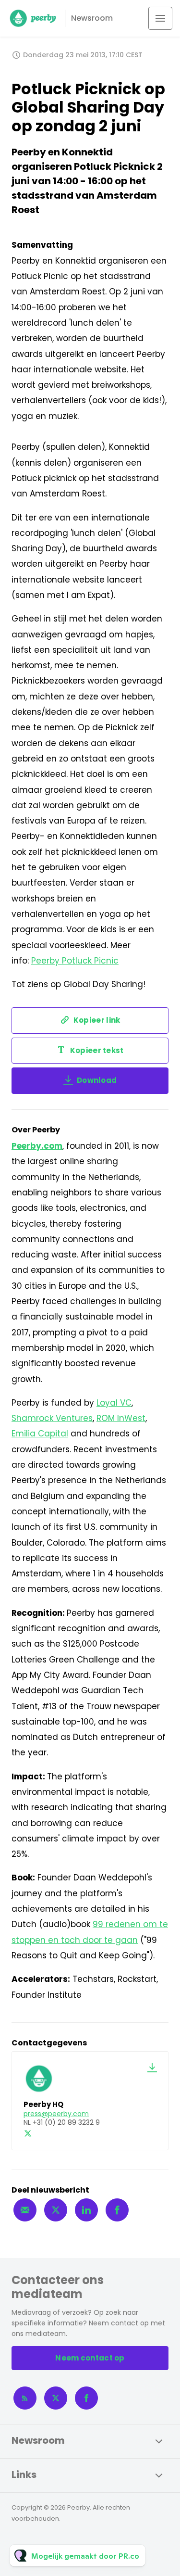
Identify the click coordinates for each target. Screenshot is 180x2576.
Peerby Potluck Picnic (75, 961)
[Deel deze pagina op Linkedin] (86, 2210)
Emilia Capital (40, 1434)
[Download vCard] (152, 2068)
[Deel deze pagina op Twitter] (56, 2210)
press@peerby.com (56, 2114)
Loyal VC (114, 1403)
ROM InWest (121, 1418)
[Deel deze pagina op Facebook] (117, 2210)
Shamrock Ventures (52, 1418)
